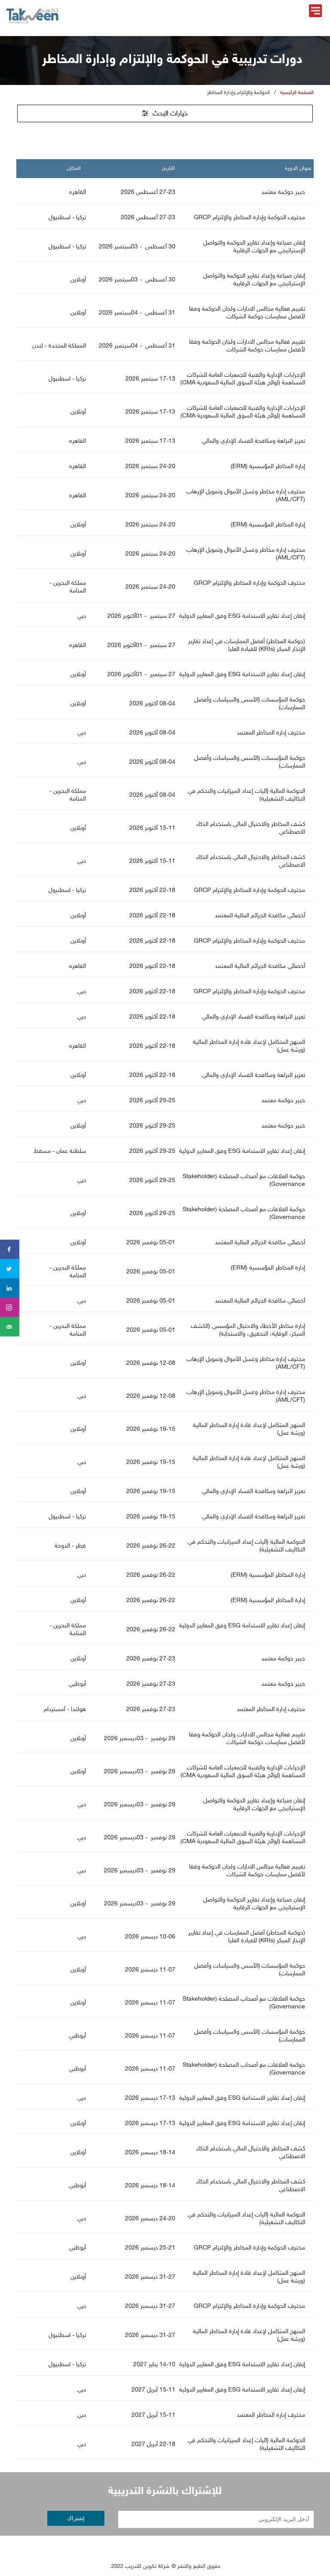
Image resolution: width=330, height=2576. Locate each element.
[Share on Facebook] (10, 1250)
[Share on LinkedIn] (10, 1288)
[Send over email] (10, 1327)
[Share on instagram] (10, 1308)
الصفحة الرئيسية (297, 93)
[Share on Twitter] (10, 1269)
